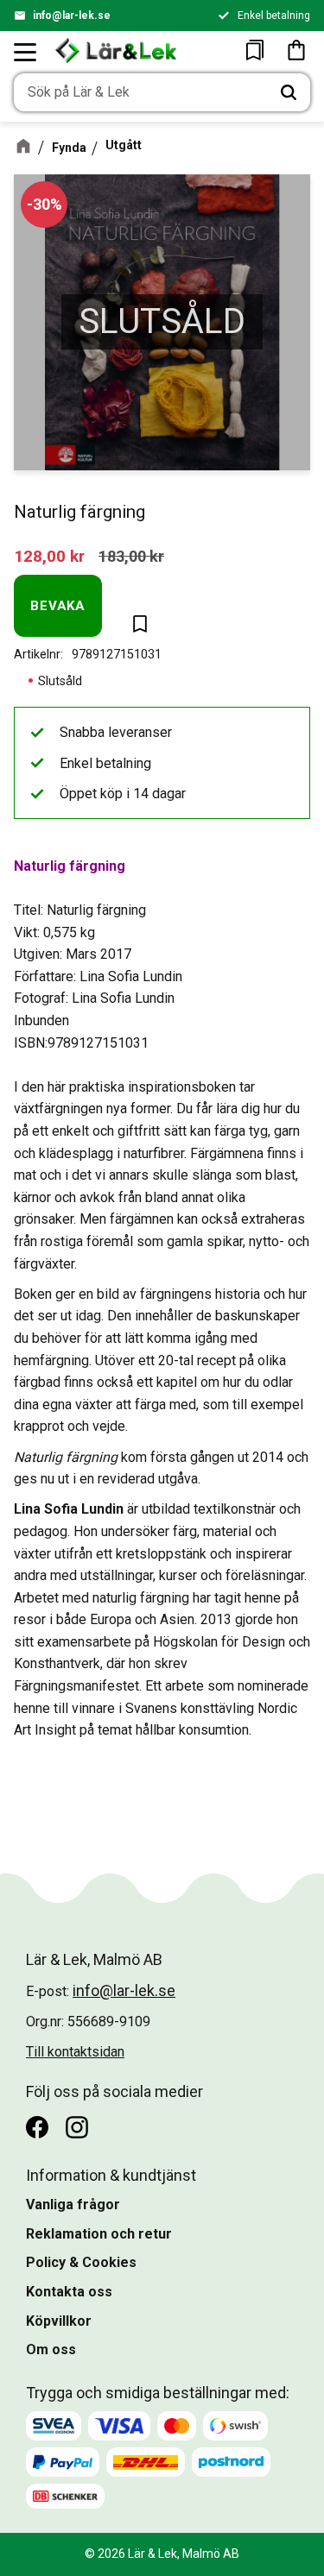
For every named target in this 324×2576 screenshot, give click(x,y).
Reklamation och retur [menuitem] (99, 2234)
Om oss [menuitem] (51, 2349)
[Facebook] (37, 2127)
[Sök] (289, 92)
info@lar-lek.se (72, 16)
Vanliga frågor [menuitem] (73, 2204)
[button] (26, 52)
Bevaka (58, 606)
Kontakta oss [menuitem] (69, 2292)
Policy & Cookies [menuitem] (81, 2262)
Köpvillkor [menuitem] (59, 2321)
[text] (49, 556)
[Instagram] (77, 2127)
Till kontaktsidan (75, 2052)
